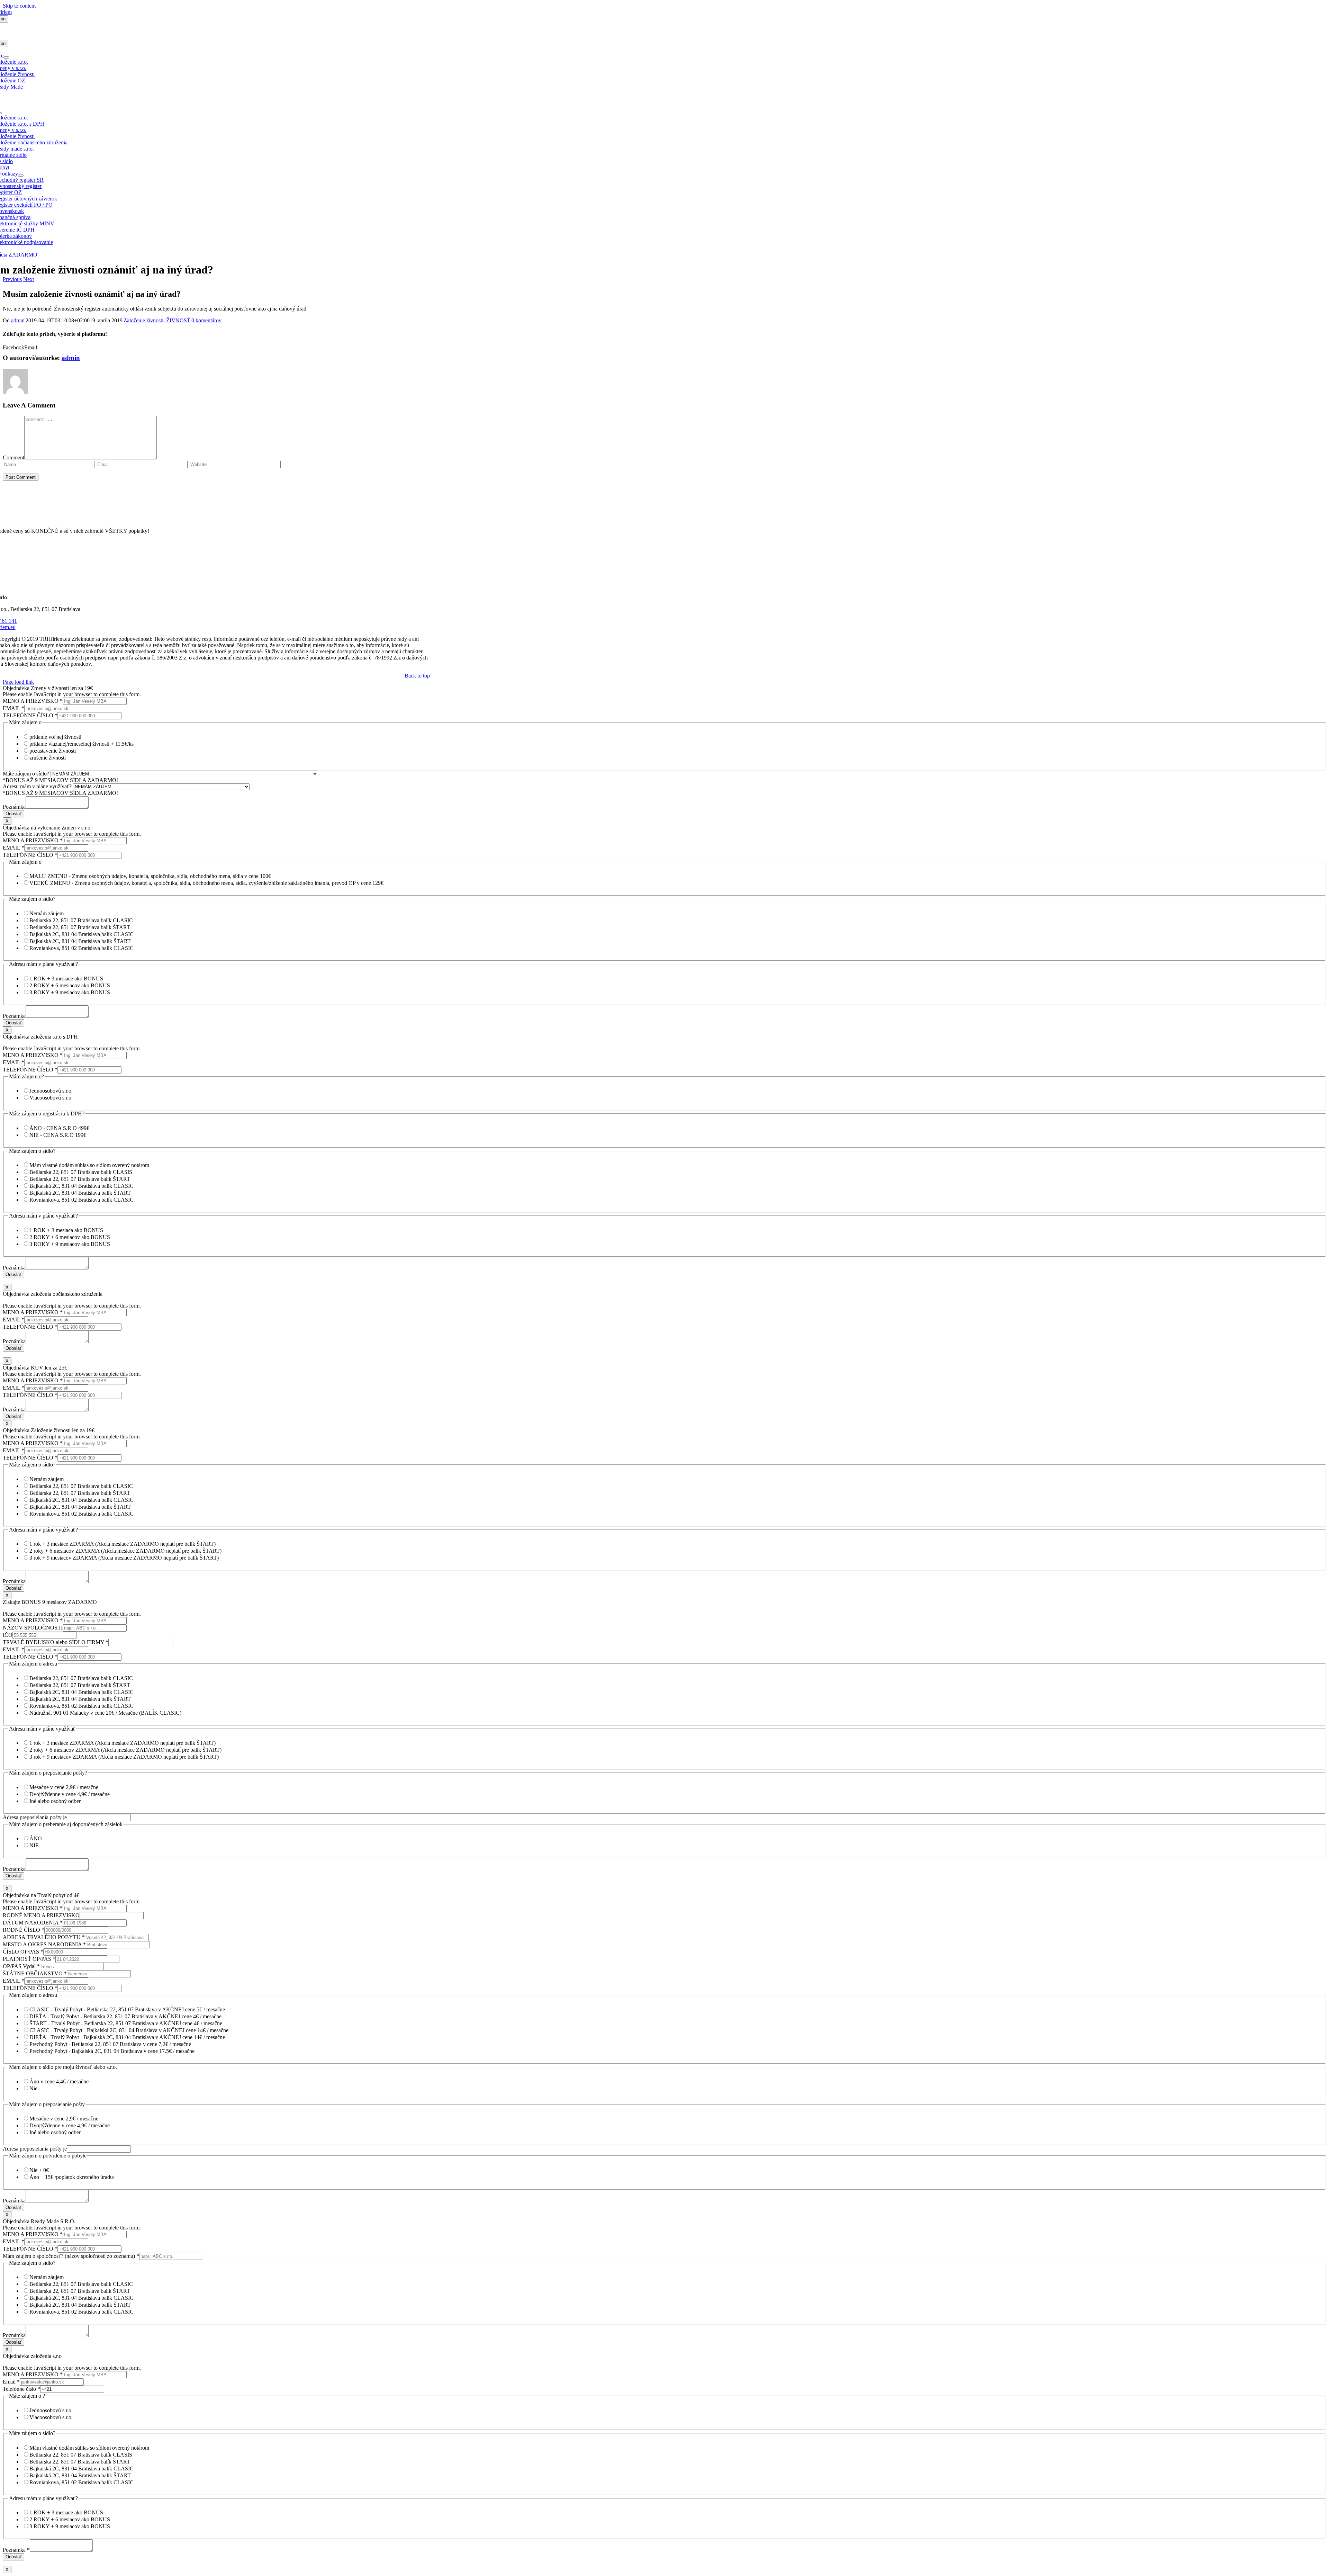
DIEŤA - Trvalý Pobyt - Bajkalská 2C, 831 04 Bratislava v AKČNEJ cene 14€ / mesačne (127, 2037)
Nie (33, 2088)
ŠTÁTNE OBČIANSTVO (35, 1973)
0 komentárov (206, 320)
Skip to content (19, 6)
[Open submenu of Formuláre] (6, 57)
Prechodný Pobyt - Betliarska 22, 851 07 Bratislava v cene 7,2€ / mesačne (110, 2044)
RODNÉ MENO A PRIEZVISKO (41, 1915)
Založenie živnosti (143, 320)
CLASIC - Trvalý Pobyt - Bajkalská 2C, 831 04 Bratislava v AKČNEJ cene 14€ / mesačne (129, 2030)
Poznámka (14, 807)
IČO (8, 1635)
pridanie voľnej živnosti (55, 737)
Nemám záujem (47, 913)
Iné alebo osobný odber (55, 1801)
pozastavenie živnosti (53, 751)
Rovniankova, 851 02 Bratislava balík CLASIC (82, 948)
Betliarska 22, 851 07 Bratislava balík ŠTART (80, 927)
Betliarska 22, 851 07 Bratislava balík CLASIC (81, 920)
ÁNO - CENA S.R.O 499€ (59, 1128)
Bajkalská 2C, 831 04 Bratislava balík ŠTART (80, 941)
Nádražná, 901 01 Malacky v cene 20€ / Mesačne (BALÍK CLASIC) (105, 1713)
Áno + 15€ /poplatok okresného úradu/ (72, 2177)
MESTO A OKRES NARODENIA (44, 1944)
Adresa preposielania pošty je (35, 1817)
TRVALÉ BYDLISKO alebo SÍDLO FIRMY (56, 1642)
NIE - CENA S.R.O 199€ (58, 1135)
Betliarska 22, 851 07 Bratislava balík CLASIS (81, 1172)
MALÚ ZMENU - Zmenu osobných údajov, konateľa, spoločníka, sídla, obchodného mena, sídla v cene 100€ (150, 876)
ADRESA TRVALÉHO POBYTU (44, 1937)
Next (29, 279)
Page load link (18, 682)
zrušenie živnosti (48, 758)
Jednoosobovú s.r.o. (51, 1091)
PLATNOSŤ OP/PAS (29, 1959)
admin (18, 320)
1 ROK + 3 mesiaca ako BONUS (66, 1230)
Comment (13, 457)
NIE (34, 1845)
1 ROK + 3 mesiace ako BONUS (66, 979)
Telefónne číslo (21, 2389)
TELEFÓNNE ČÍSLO (30, 715)
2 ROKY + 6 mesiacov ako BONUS (70, 985)
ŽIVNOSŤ (178, 320)
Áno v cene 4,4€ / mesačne (59, 2081)
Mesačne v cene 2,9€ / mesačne (64, 1787)
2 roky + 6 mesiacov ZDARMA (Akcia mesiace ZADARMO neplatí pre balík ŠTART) (125, 1551)
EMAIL (13, 708)
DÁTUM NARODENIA (33, 1923)
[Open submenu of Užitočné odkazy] (21, 176)
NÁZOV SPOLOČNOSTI (33, 1628)
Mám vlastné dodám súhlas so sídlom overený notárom (89, 1165)
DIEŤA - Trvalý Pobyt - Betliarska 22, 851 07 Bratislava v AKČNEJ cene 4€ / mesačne (125, 2016)
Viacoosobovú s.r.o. (51, 1098)
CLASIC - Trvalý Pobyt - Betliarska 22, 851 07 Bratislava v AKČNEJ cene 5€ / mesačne (127, 2009)
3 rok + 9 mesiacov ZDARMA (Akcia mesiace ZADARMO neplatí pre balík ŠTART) (124, 1558)
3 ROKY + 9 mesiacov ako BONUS (70, 992)
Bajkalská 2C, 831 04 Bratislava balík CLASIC (82, 934)
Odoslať (13, 814)
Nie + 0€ (39, 2170)
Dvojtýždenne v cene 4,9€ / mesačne (70, 1794)
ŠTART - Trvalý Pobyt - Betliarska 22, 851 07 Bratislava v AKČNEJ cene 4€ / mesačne (126, 2023)
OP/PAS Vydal (21, 1966)
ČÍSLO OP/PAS (23, 1952)
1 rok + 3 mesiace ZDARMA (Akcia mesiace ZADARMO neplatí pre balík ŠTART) (123, 1544)
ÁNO (36, 1838)
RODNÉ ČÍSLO (24, 1930)
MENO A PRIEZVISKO (33, 701)
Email (11, 2382)
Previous (12, 279)
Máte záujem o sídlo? (27, 774)
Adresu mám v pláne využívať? (38, 786)
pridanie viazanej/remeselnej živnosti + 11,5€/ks (82, 744)
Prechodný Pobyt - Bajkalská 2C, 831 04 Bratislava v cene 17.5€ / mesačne (112, 2051)
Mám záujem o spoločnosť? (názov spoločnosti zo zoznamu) (71, 2256)
